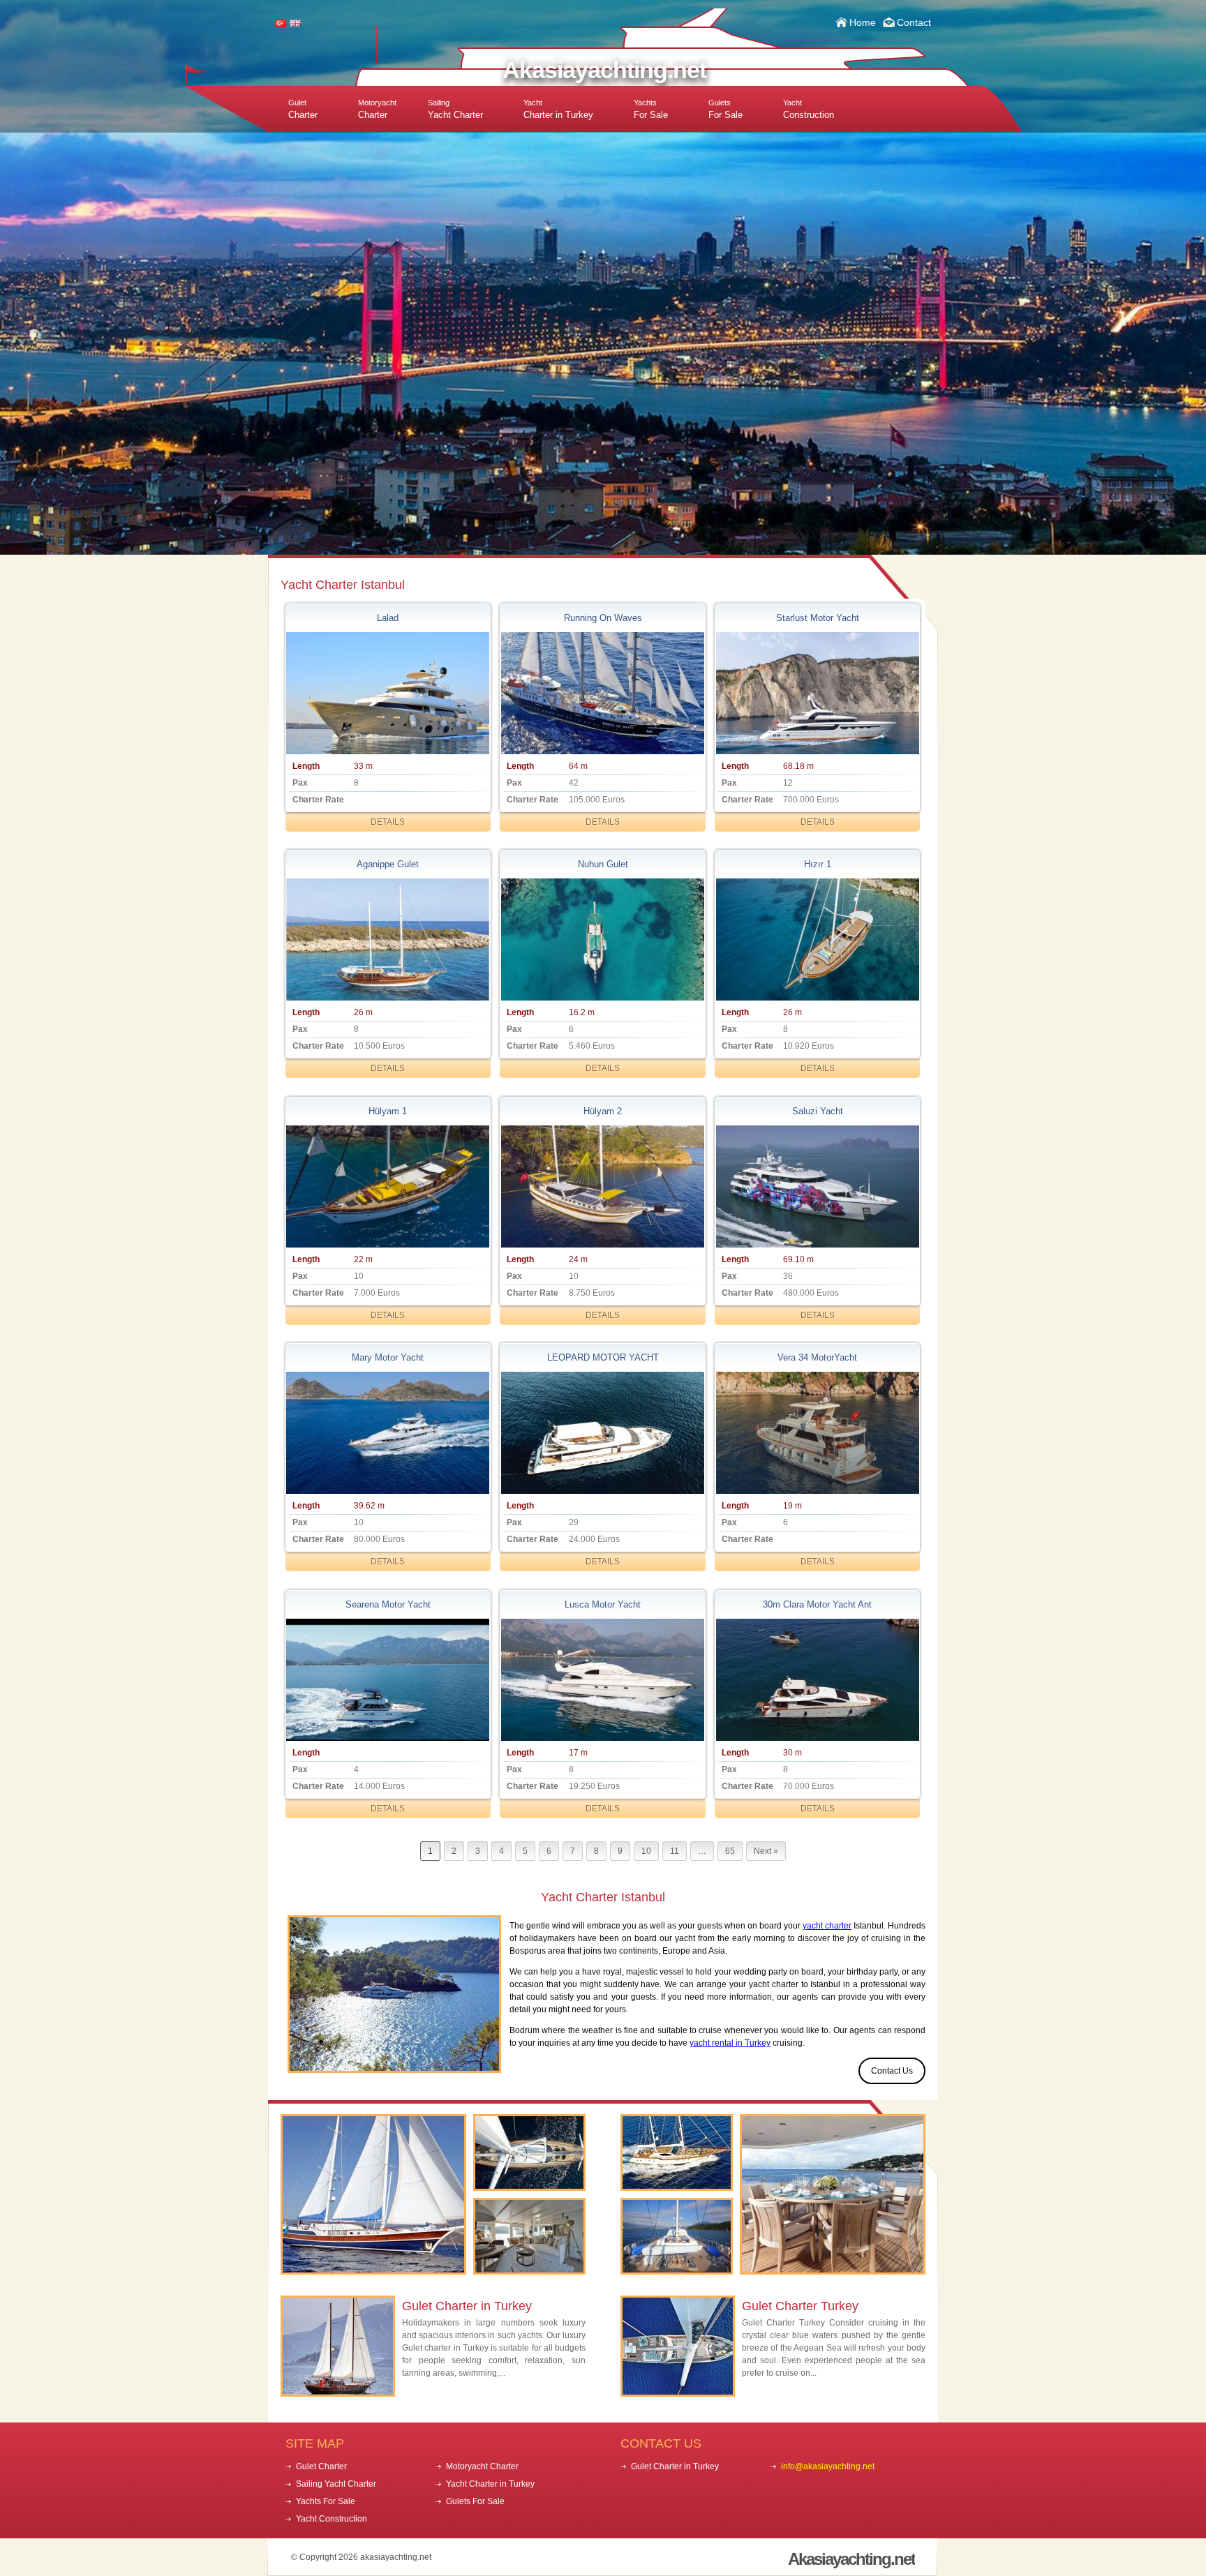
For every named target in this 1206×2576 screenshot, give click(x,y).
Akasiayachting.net (604, 70)
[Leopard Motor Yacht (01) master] (602, 1433)
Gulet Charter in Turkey (467, 2306)
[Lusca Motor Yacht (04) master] (602, 1680)
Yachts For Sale (326, 2501)
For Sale (651, 109)
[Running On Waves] (602, 693)
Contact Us (892, 2071)
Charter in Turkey (558, 109)
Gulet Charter (321, 2466)
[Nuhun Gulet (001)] (602, 939)
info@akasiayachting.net (828, 2466)
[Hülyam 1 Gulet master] (388, 1186)
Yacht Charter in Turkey (490, 2484)
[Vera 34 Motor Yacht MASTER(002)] (817, 1433)
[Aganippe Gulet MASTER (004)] (388, 939)
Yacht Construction (332, 2519)
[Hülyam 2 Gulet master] (602, 1186)
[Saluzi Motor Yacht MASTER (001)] (817, 1186)
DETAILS (388, 822)
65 (730, 1851)
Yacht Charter (455, 109)
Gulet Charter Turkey (800, 2306)
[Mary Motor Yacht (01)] (388, 1433)
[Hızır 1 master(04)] (817, 939)
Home (863, 22)
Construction (809, 109)
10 (646, 1851)
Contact (914, 22)
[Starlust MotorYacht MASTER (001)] (817, 693)
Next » (766, 1851)
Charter (303, 109)
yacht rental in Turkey (730, 2043)
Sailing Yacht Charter (336, 2484)
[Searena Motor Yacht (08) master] (388, 1680)
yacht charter (827, 1926)
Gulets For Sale (475, 2501)
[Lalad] (388, 693)
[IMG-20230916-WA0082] (817, 1680)
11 (675, 1851)
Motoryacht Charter (482, 2466)
